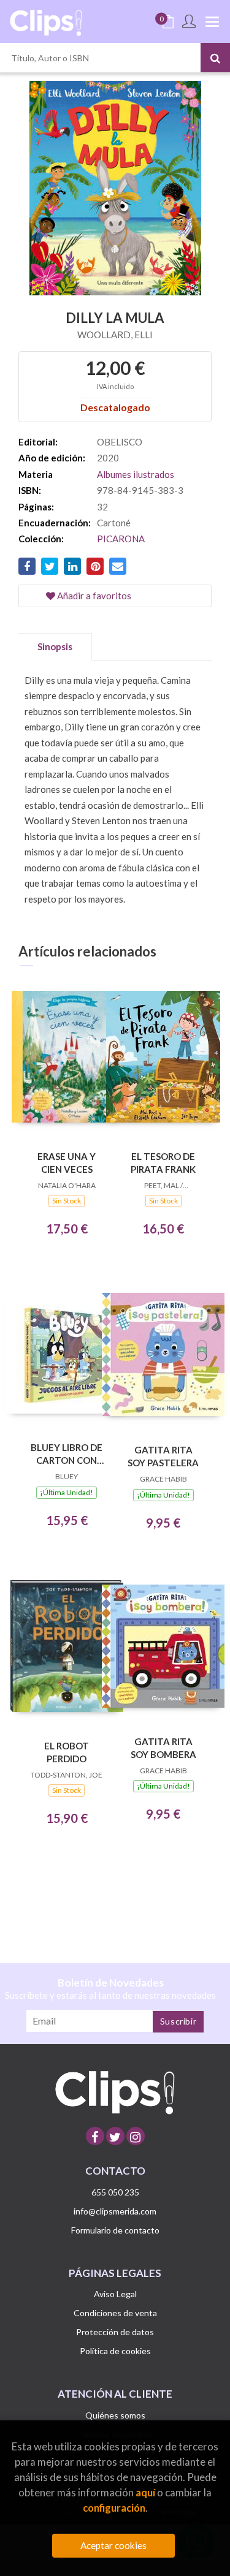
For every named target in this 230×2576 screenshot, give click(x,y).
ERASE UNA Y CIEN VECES (67, 1163)
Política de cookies (115, 2351)
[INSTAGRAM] (136, 2136)
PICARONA (121, 539)
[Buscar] (215, 58)
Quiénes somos (115, 2415)
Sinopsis (55, 646)
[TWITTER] (115, 2136)
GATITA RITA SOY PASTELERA (163, 1456)
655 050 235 (115, 2192)
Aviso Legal (115, 2294)
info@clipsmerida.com (115, 2211)
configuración (114, 2508)
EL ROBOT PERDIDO (67, 1752)
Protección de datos (115, 2332)
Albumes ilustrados (136, 474)
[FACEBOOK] (95, 2136)
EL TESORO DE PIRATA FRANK (163, 1163)
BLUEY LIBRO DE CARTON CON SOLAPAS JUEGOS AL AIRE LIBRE (67, 1454)
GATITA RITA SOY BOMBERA (163, 1748)
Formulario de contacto (115, 2230)
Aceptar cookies (113, 2545)
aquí (145, 2492)
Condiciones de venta (115, 2313)
